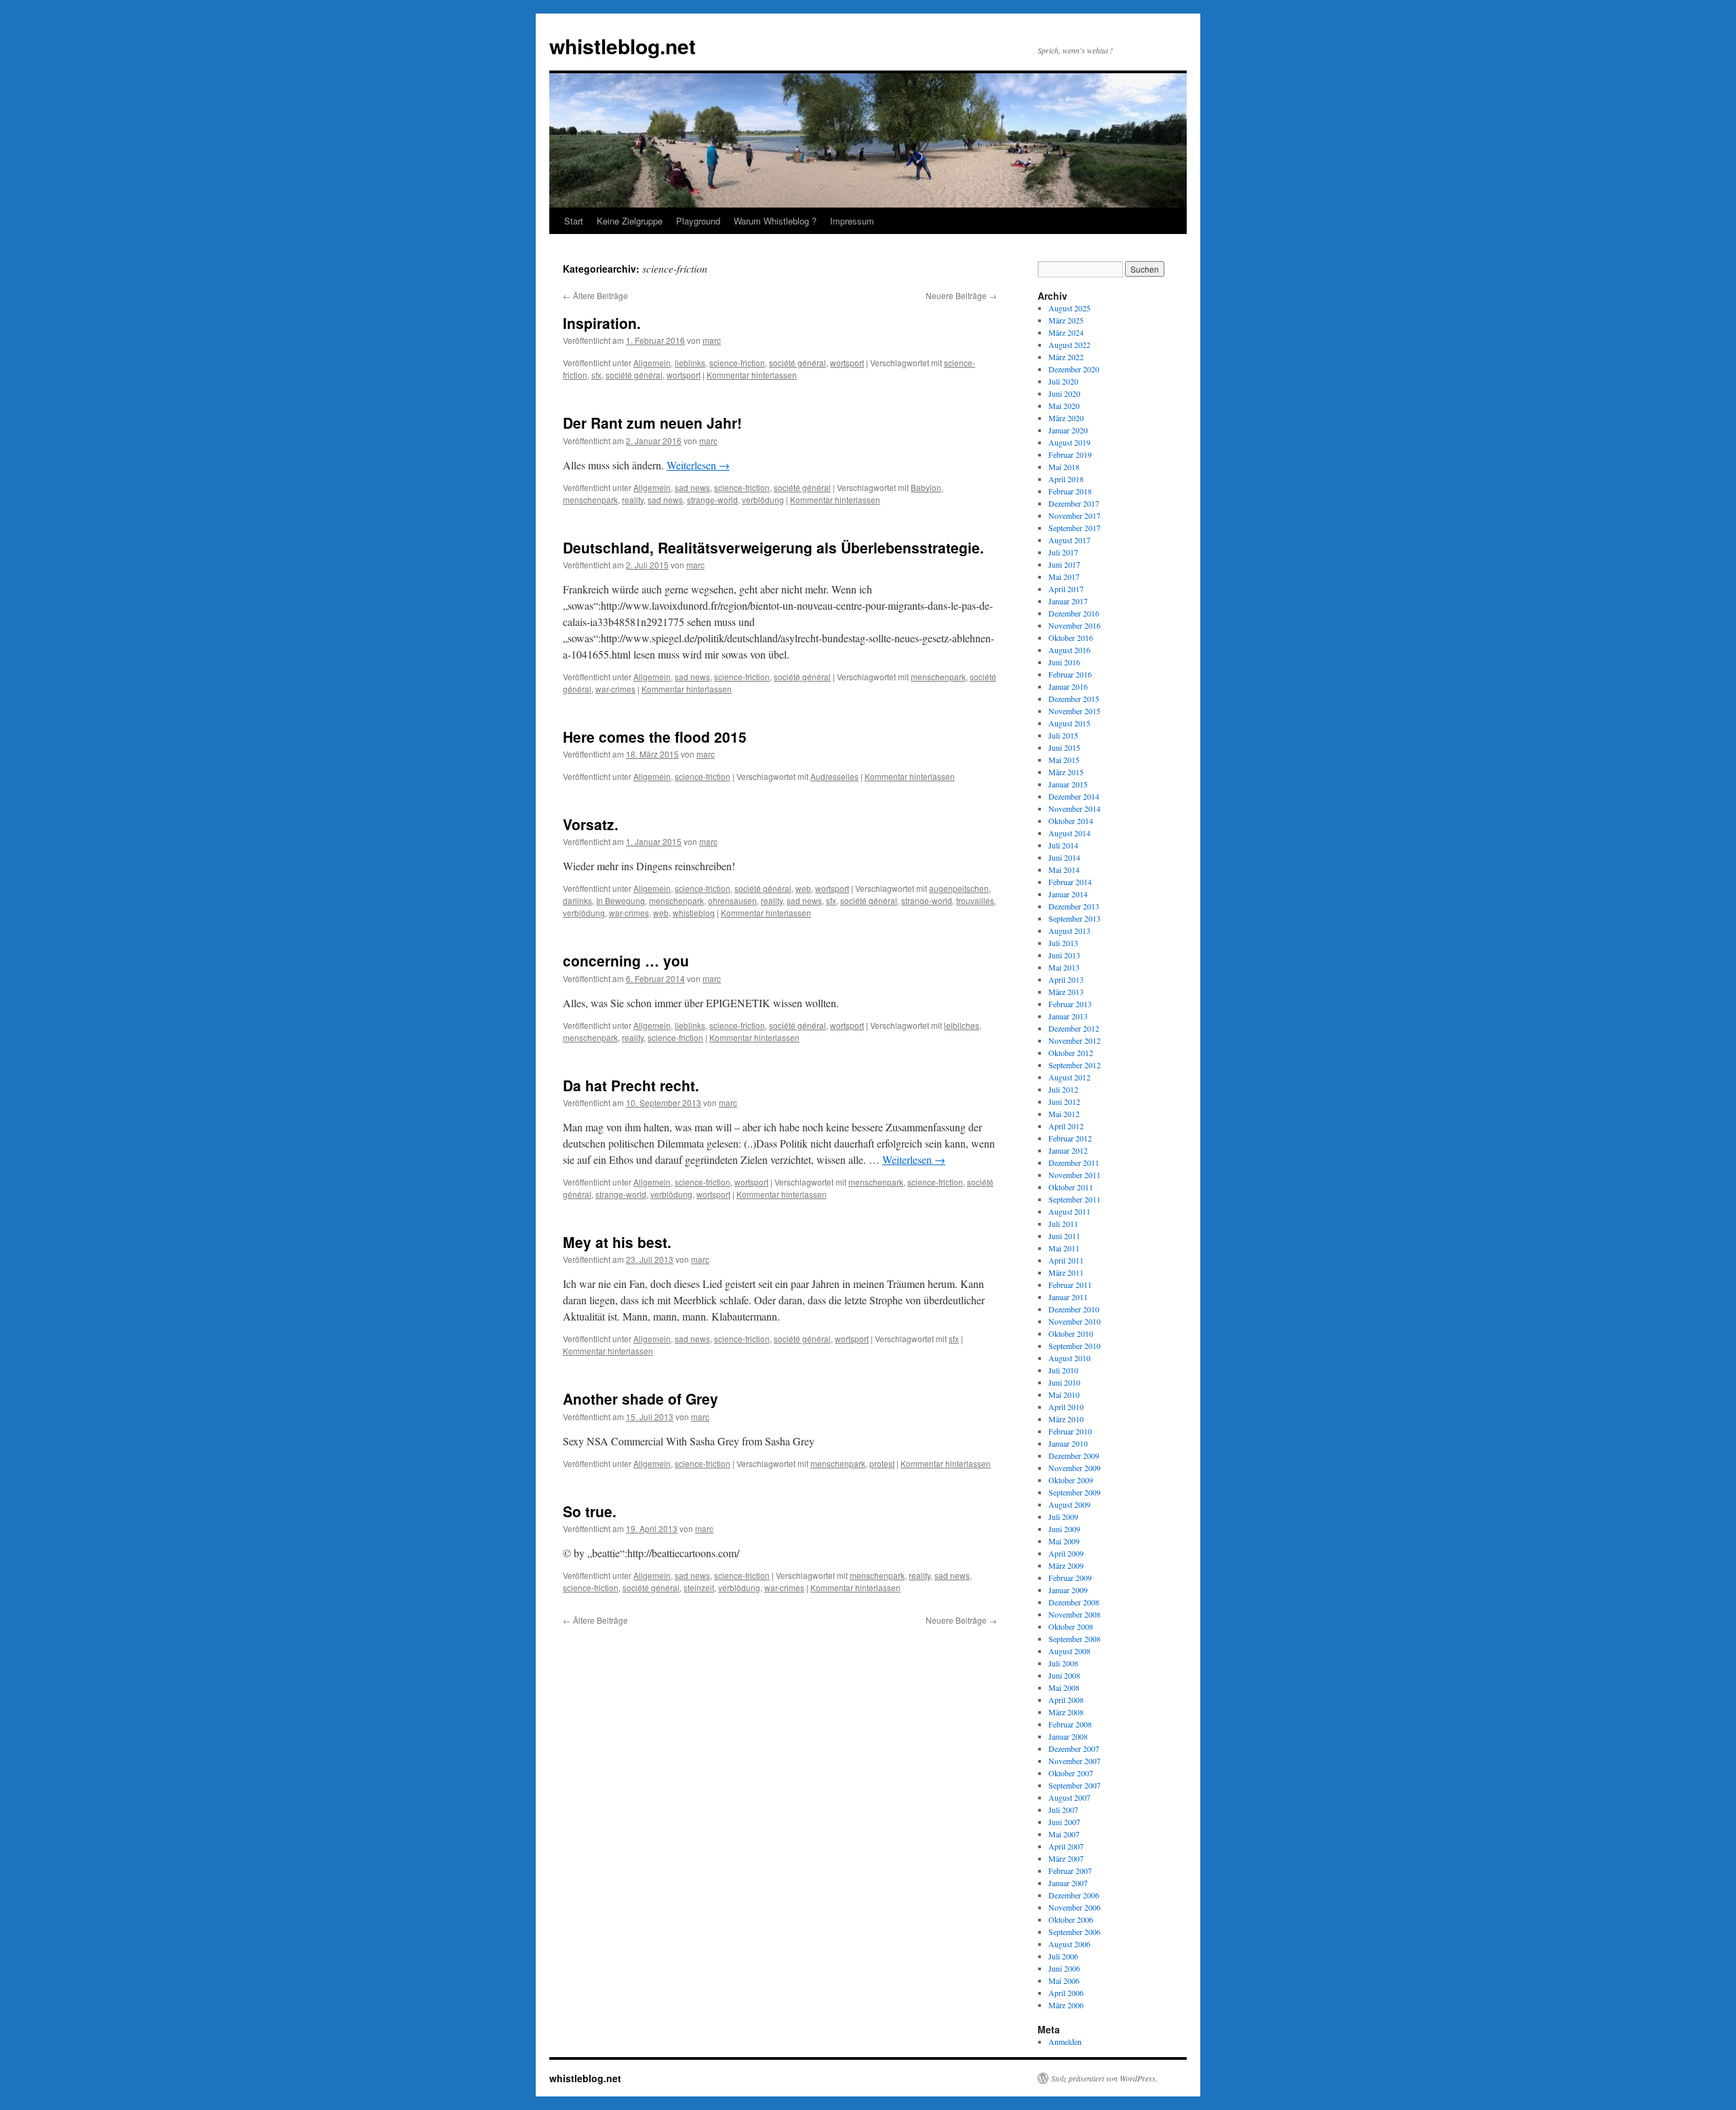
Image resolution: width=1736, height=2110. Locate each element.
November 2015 (1074, 711)
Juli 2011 (1063, 1224)
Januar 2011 (1068, 1297)
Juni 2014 (1064, 857)
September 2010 (1074, 1346)
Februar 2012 (1070, 1138)
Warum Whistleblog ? (775, 221)
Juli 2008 (1063, 1663)
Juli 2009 (1063, 1517)
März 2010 (1066, 1419)
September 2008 (1074, 1639)
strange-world (712, 500)
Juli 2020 (1063, 381)
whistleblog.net (623, 46)
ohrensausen (732, 900)
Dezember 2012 (1074, 1028)
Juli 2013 (1063, 943)
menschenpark (590, 500)
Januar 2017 (1068, 601)
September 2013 (1074, 918)
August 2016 (1069, 650)
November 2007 (1074, 1761)
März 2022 (1066, 357)
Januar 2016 (1068, 686)
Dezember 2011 (1074, 1163)
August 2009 (1069, 1504)
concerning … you (626, 960)
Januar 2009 (1068, 1590)
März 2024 (1066, 332)
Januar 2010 (1068, 1443)
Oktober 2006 (1071, 1919)
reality (633, 500)
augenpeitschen (959, 888)
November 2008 (1074, 1614)
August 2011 (1069, 1211)
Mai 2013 (1064, 967)
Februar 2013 (1070, 1004)
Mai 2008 (1064, 1687)
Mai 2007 (1064, 1834)
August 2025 (1069, 308)
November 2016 (1074, 625)
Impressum (852, 221)
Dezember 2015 (1074, 699)
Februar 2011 (1070, 1285)
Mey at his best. (617, 1242)
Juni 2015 (1064, 747)
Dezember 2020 (1074, 369)
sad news (692, 487)
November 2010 (1074, 1321)
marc (712, 340)
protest (882, 1463)
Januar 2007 (1068, 1883)
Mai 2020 (1064, 406)
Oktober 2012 (1071, 1053)
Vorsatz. (591, 824)
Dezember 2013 (1074, 906)
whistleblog (694, 913)
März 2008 (1066, 1712)
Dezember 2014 (1074, 796)
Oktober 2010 (1071, 1333)
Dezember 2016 (1074, 613)
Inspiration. (602, 323)
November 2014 (1074, 808)
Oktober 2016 (1071, 638)
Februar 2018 (1070, 491)
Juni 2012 (1064, 1101)
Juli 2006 (1063, 1956)
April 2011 (1066, 1260)
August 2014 (1069, 833)
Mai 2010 (1064, 1394)
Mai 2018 (1064, 467)
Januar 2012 (1068, 1150)
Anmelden (1065, 2041)
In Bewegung (620, 900)
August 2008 (1069, 1651)
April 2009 (1066, 1553)
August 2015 (1069, 723)
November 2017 (1074, 515)
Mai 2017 (1064, 577)
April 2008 (1066, 1700)
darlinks (577, 900)
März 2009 (1066, 1565)
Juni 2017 (1064, 564)
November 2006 (1074, 1907)
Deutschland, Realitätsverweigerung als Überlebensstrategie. (773, 547)
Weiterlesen (698, 465)
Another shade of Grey (640, 1399)
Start (574, 221)
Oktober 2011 (1071, 1187)
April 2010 (1066, 1407)
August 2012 (1069, 1077)
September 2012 (1074, 1065)
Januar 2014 (1068, 894)
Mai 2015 (1064, 760)
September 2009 (1074, 1492)
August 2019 (1069, 442)
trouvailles (975, 900)
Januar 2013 (1068, 1016)
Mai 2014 (1064, 870)
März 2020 (1066, 418)
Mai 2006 (1064, 1980)
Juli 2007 (1063, 1810)
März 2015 (1066, 772)
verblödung (763, 500)
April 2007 (1066, 1846)
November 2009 (1074, 1468)
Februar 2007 (1070, 1871)
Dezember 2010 (1074, 1309)
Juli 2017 (1063, 552)
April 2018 (1066, 479)
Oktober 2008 (1071, 1626)
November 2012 (1074, 1040)
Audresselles (834, 776)
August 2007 (1069, 1797)
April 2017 (1066, 589)
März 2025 (1066, 320)
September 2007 (1074, 1785)
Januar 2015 (1068, 784)
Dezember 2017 (1074, 503)
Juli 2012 (1063, 1089)
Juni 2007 (1064, 1822)
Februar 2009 (1070, 1578)
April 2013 (1066, 979)
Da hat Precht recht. (631, 1085)
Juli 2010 (1063, 1370)
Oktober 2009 (1071, 1480)
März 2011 (1066, 1272)
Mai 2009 (1064, 1541)
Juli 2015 (1063, 735)
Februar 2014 (1070, 882)
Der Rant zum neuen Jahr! (652, 423)
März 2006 (1066, 2005)
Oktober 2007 (1071, 1773)
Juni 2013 (1064, 955)
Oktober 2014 (1071, 821)
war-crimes (615, 689)
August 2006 (1069, 1944)
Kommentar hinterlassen (752, 375)
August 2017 (1069, 540)
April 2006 (1066, 1993)
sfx (596, 375)
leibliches (962, 1025)
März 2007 (1066, 1858)
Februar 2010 (1070, 1431)
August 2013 (1069, 931)
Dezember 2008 (1074, 1602)
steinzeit (699, 1587)
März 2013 (1066, 992)
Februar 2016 (1070, 674)
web (803, 888)
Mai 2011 (1064, 1248)
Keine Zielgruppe (630, 221)
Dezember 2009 (1074, 1455)
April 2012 (1066, 1126)
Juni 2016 (1064, 662)
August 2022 (1069, 345)
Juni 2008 (1064, 1675)
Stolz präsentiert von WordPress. (1104, 2078)
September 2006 (1074, 1932)
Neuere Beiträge (961, 295)
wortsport (847, 363)
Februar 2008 (1070, 1724)
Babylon (926, 487)
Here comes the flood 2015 (655, 737)
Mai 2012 (1064, 1114)
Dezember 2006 (1074, 1895)
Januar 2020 (1068, 430)
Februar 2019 (1070, 454)
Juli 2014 (1063, 845)
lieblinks (690, 363)
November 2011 (1074, 1175)
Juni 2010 (1064, 1382)
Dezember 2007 (1074, 1748)
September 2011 (1074, 1199)
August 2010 (1069, 1358)
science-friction (737, 363)
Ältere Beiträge (595, 295)
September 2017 (1074, 528)
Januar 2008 (1068, 1736)
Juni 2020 (1064, 393)
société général (797, 363)
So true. (590, 1511)
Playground (698, 221)
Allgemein (652, 363)
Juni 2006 (1064, 1968)
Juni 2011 (1064, 1236)
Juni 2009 (1064, 1529)
